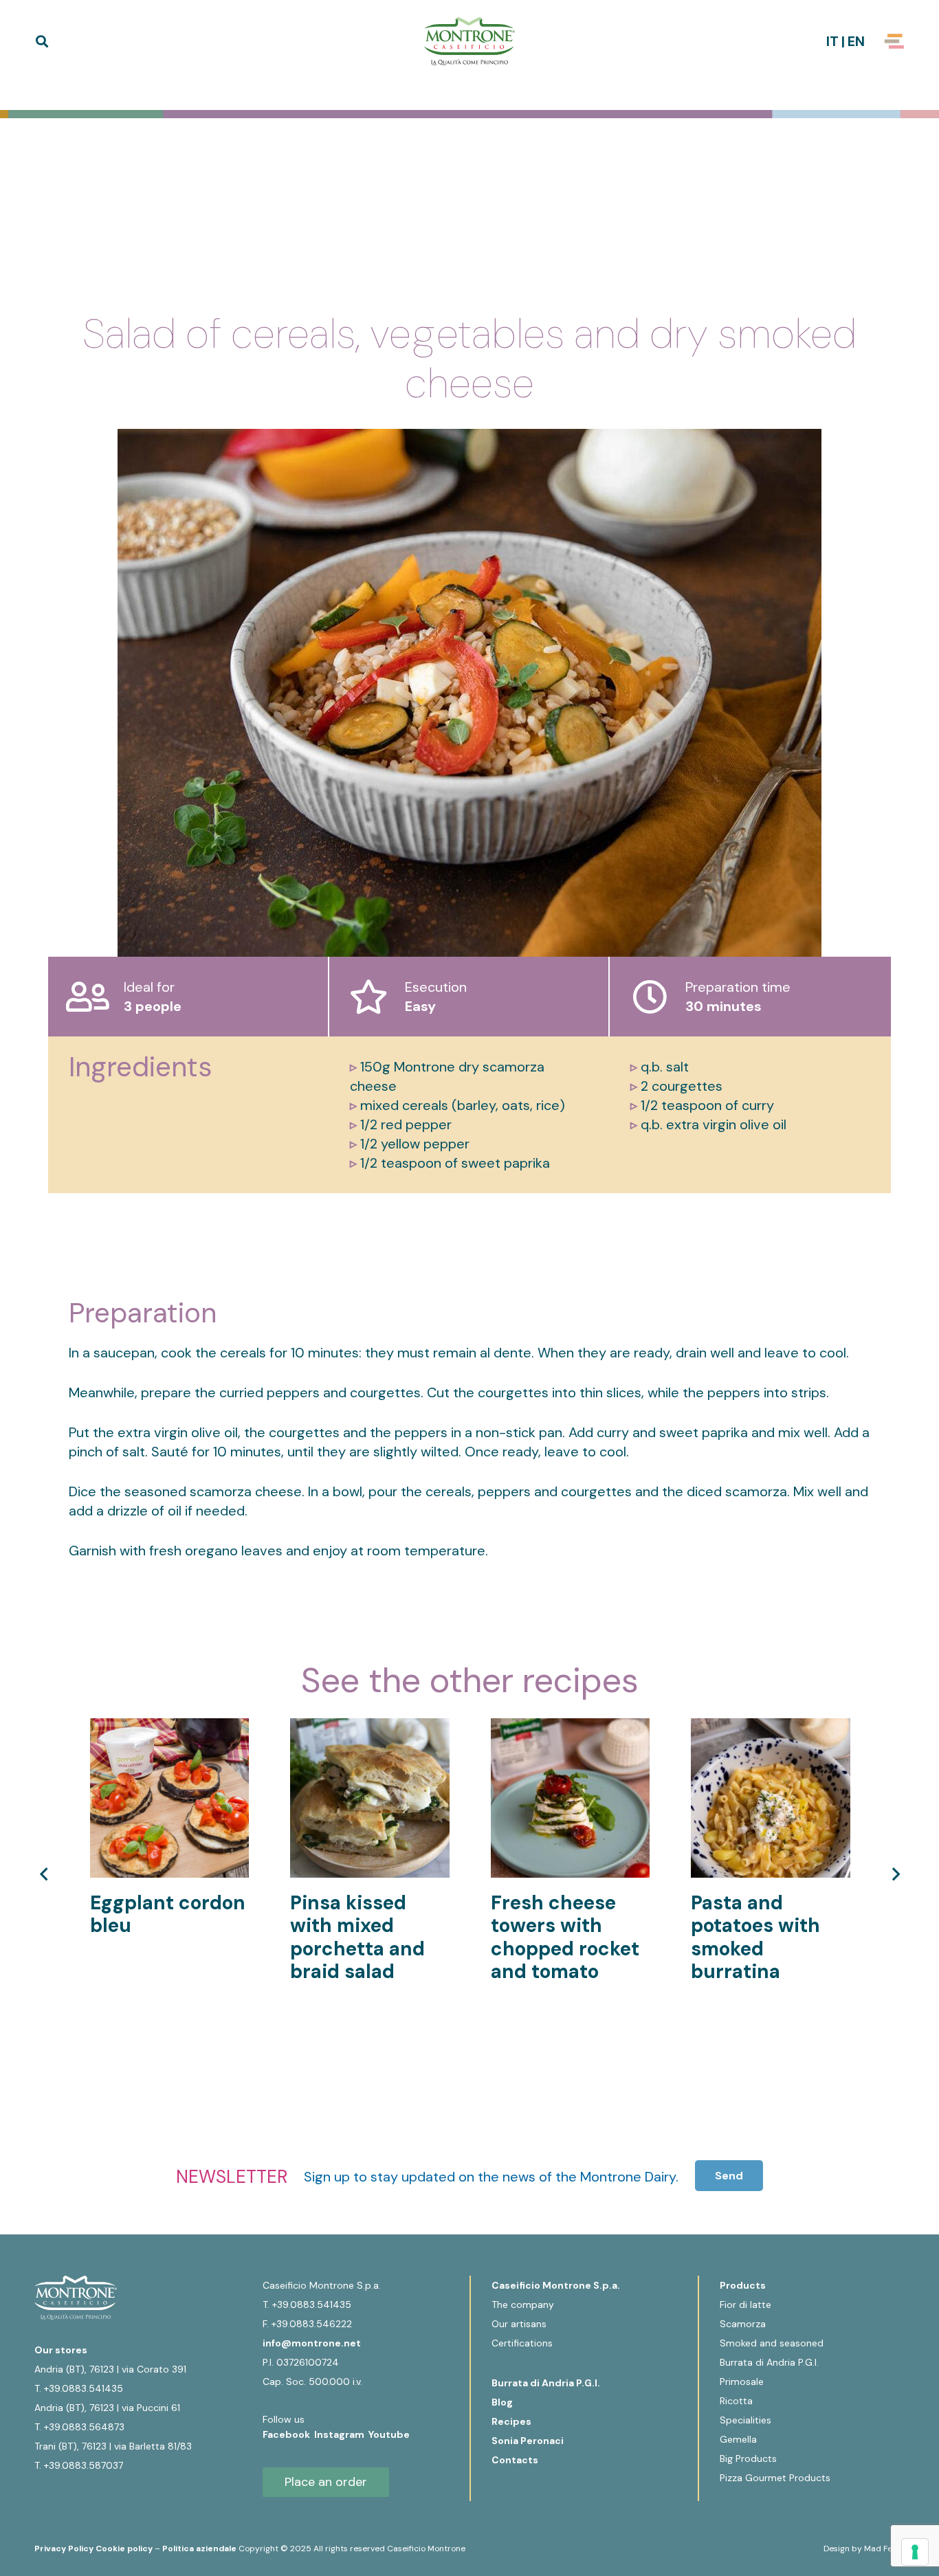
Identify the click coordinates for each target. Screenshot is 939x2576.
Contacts (515, 2460)
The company (523, 2305)
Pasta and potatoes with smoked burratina (755, 1937)
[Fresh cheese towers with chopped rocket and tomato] (571, 1728)
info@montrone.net (312, 2343)
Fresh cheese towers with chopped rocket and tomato (565, 1937)
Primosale (742, 2381)
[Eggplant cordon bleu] (170, 1728)
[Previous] (45, 1874)
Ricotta (736, 2401)
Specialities (745, 2420)
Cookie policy (124, 2549)
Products (743, 2285)
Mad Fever (884, 2549)
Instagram (341, 2434)
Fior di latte (745, 2305)
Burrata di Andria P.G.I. (546, 2383)
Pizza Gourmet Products (775, 2478)
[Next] (894, 1874)
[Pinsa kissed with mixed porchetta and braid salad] (370, 1728)
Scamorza (743, 2324)
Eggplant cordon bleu (168, 1914)
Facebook (288, 2434)
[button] (42, 41)
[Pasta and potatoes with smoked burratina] (771, 1728)
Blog (502, 2402)
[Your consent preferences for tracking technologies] (915, 2552)
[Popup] (894, 41)
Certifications (522, 2343)
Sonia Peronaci (528, 2441)
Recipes (511, 2421)
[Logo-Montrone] (469, 41)
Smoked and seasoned (772, 2343)
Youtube (389, 2434)
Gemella (738, 2439)
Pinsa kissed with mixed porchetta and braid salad (357, 1937)
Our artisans (519, 2324)
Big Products (748, 2458)
